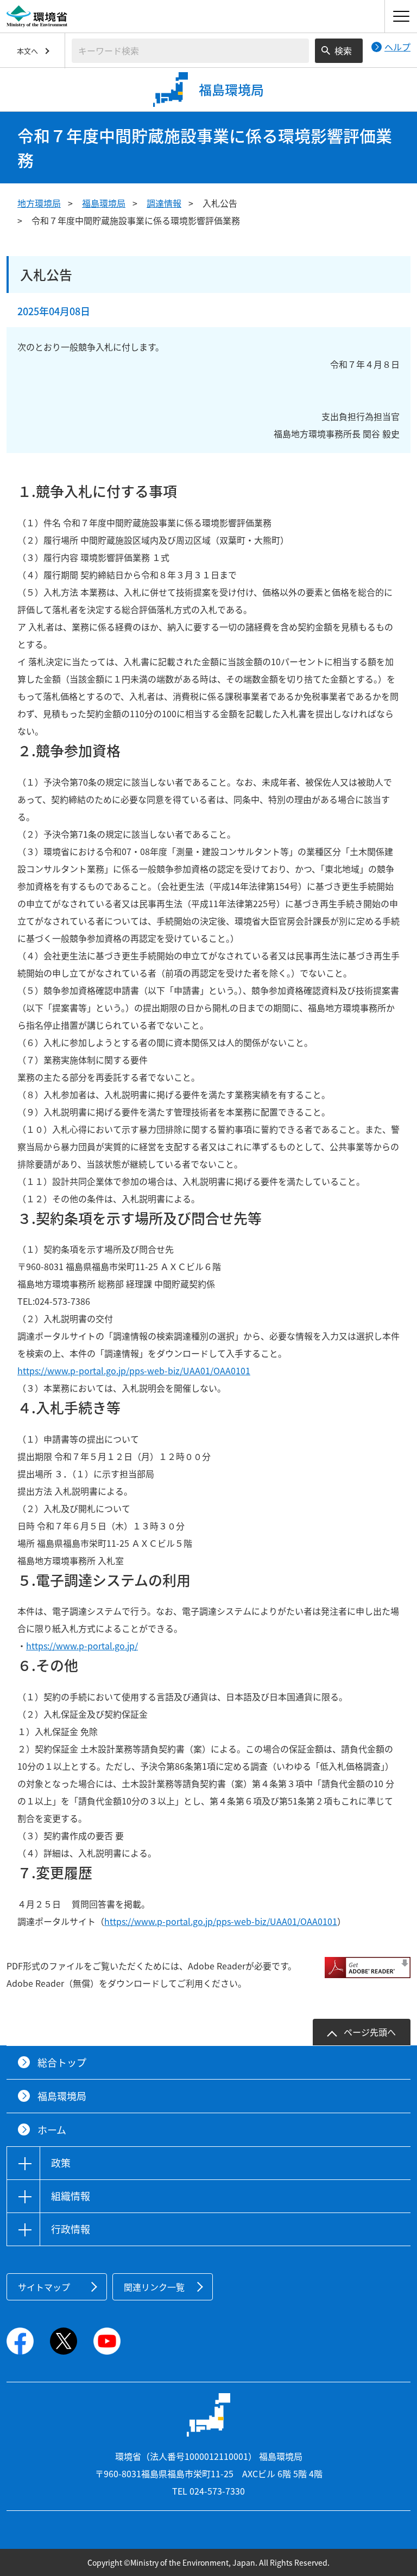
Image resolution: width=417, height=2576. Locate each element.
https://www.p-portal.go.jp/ (82, 1646)
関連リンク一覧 (154, 2287)
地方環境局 (39, 203)
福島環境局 (104, 203)
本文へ (27, 51)
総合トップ (62, 2062)
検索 (343, 50)
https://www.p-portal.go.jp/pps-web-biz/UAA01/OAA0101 (134, 1370)
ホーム (52, 2130)
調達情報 (164, 203)
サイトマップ (44, 2287)
